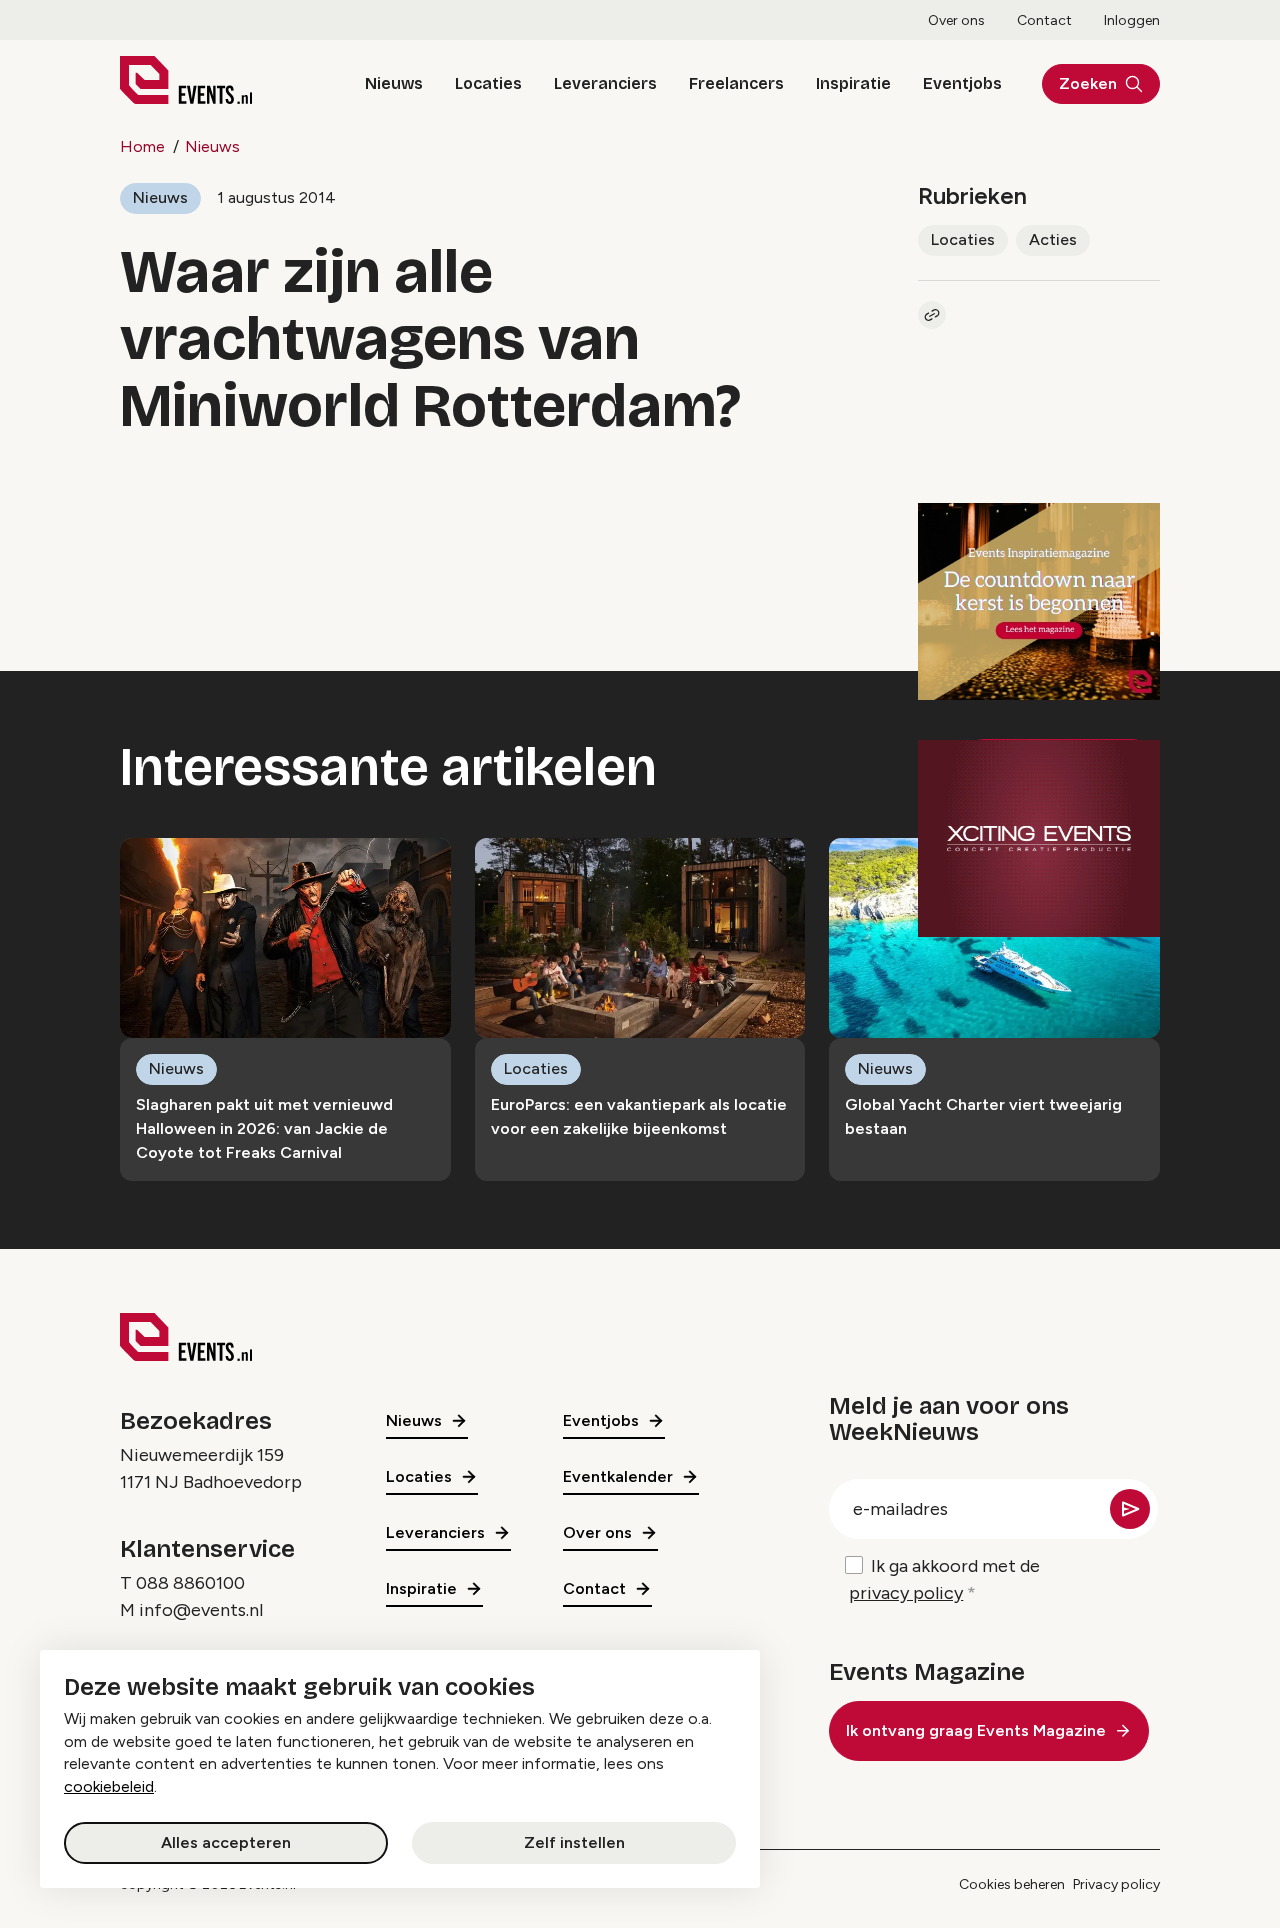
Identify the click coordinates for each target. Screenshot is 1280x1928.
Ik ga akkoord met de (944, 1579)
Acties (1053, 239)
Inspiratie (853, 83)
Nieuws (394, 83)
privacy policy (906, 1593)
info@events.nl (201, 1610)
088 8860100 (190, 1583)
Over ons (956, 20)
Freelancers (736, 83)
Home (142, 146)
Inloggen (1132, 20)
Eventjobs (962, 83)
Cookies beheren (1012, 1884)
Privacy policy (1116, 1884)
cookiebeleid (109, 1786)
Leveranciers (605, 83)
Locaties (488, 83)
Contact (1044, 20)
